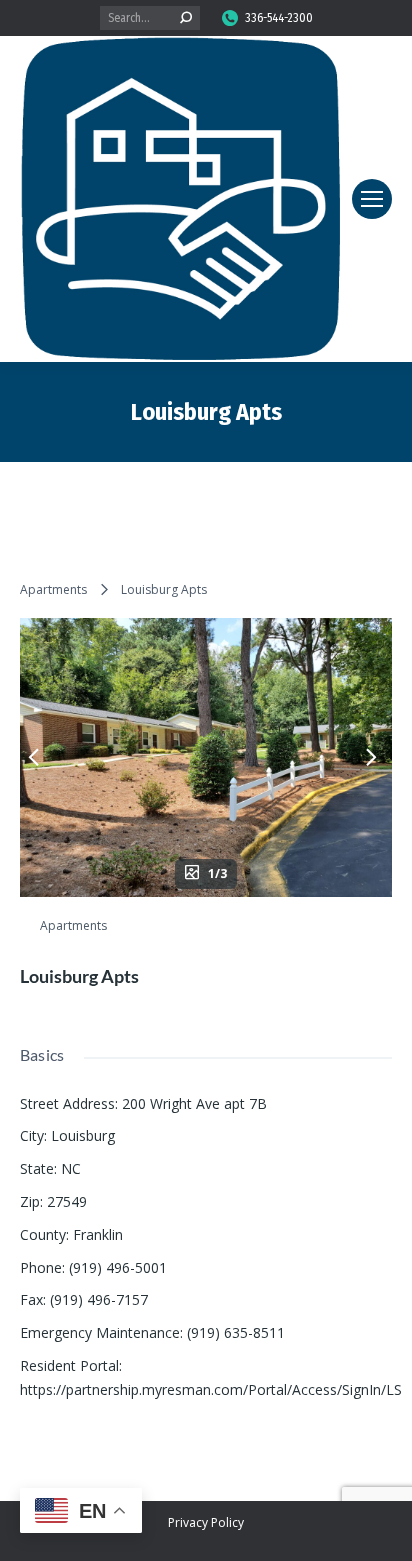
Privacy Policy (206, 1522)
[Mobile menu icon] (372, 199)
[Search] (186, 18)
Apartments (53, 589)
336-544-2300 (279, 18)
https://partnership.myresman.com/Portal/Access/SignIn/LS (211, 1389)
